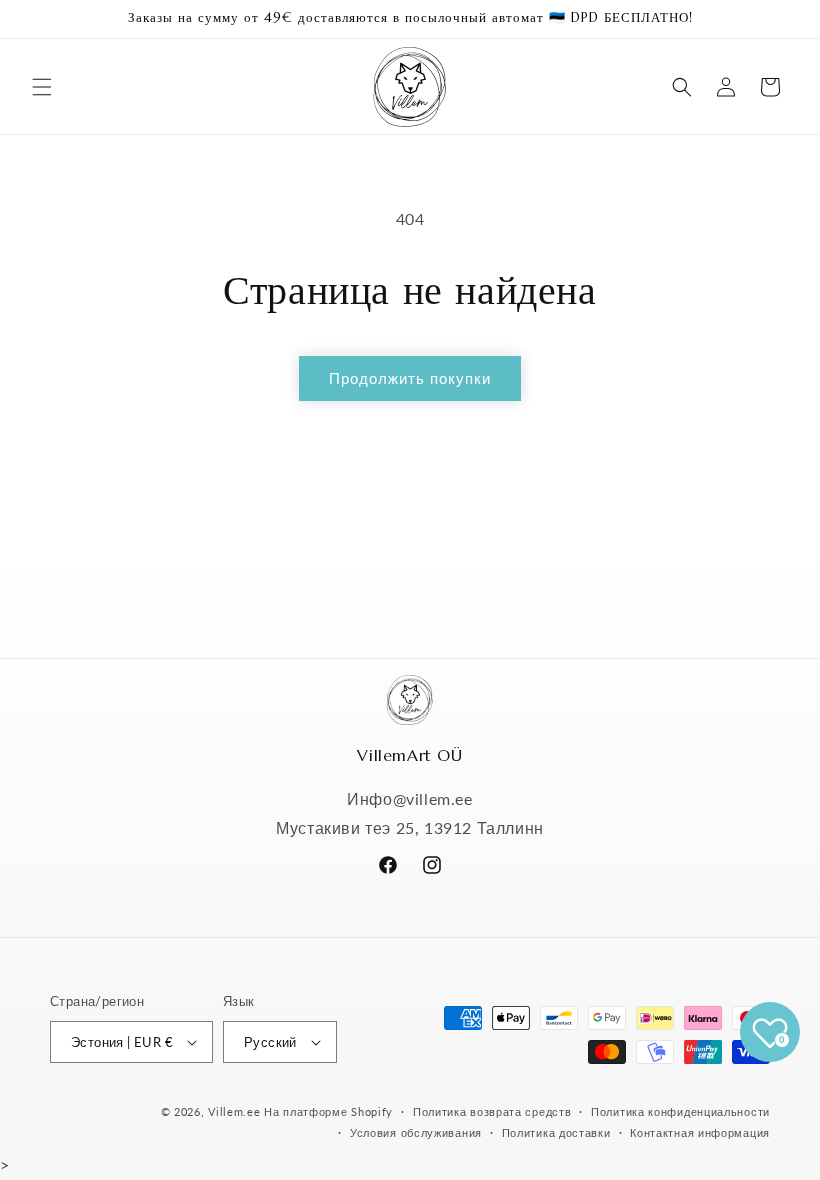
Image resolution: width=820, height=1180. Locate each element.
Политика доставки (556, 1132)
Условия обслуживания (416, 1132)
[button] (42, 87)
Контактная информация (700, 1132)
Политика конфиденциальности (680, 1111)
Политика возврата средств (492, 1111)
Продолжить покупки (410, 378)
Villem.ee (236, 1111)
